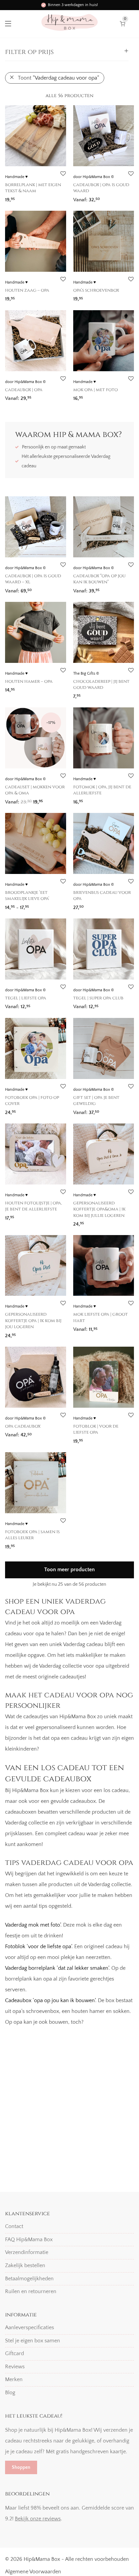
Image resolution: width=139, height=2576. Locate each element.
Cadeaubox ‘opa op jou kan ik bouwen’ (50, 2000)
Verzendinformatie (27, 2253)
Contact (14, 2226)
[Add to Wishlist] (63, 174)
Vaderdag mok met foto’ (33, 1925)
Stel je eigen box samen (33, 2341)
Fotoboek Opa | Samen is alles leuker (32, 1535)
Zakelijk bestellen (25, 2265)
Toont (59, 78)
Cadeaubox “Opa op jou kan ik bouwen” (99, 579)
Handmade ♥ (16, 177)
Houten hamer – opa (29, 681)
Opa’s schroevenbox (96, 290)
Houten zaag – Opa (27, 290)
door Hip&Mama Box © (94, 177)
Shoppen (21, 2467)
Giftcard (15, 2353)
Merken (14, 2380)
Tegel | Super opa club (98, 998)
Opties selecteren (22, 197)
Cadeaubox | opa (24, 390)
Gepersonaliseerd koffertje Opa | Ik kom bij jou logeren (33, 1321)
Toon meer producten (69, 1570)
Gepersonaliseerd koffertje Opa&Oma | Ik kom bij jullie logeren (99, 1209)
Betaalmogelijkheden (29, 2279)
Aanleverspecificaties (30, 2328)
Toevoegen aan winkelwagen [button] (104, 197)
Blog (10, 2393)
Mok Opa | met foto (95, 390)
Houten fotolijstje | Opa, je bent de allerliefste (33, 1206)
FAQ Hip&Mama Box (29, 2240)
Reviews (15, 2367)
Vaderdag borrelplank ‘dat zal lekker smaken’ (57, 1968)
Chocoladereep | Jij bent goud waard (101, 684)
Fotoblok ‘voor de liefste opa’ (38, 1946)
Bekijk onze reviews (38, 2519)
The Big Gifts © (86, 674)
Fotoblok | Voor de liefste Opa (96, 1429)
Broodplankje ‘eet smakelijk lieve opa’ (27, 896)
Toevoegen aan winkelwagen (35, 1110)
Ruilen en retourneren (31, 2291)
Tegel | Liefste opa (26, 998)
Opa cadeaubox (23, 1426)
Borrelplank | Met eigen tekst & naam (33, 188)
